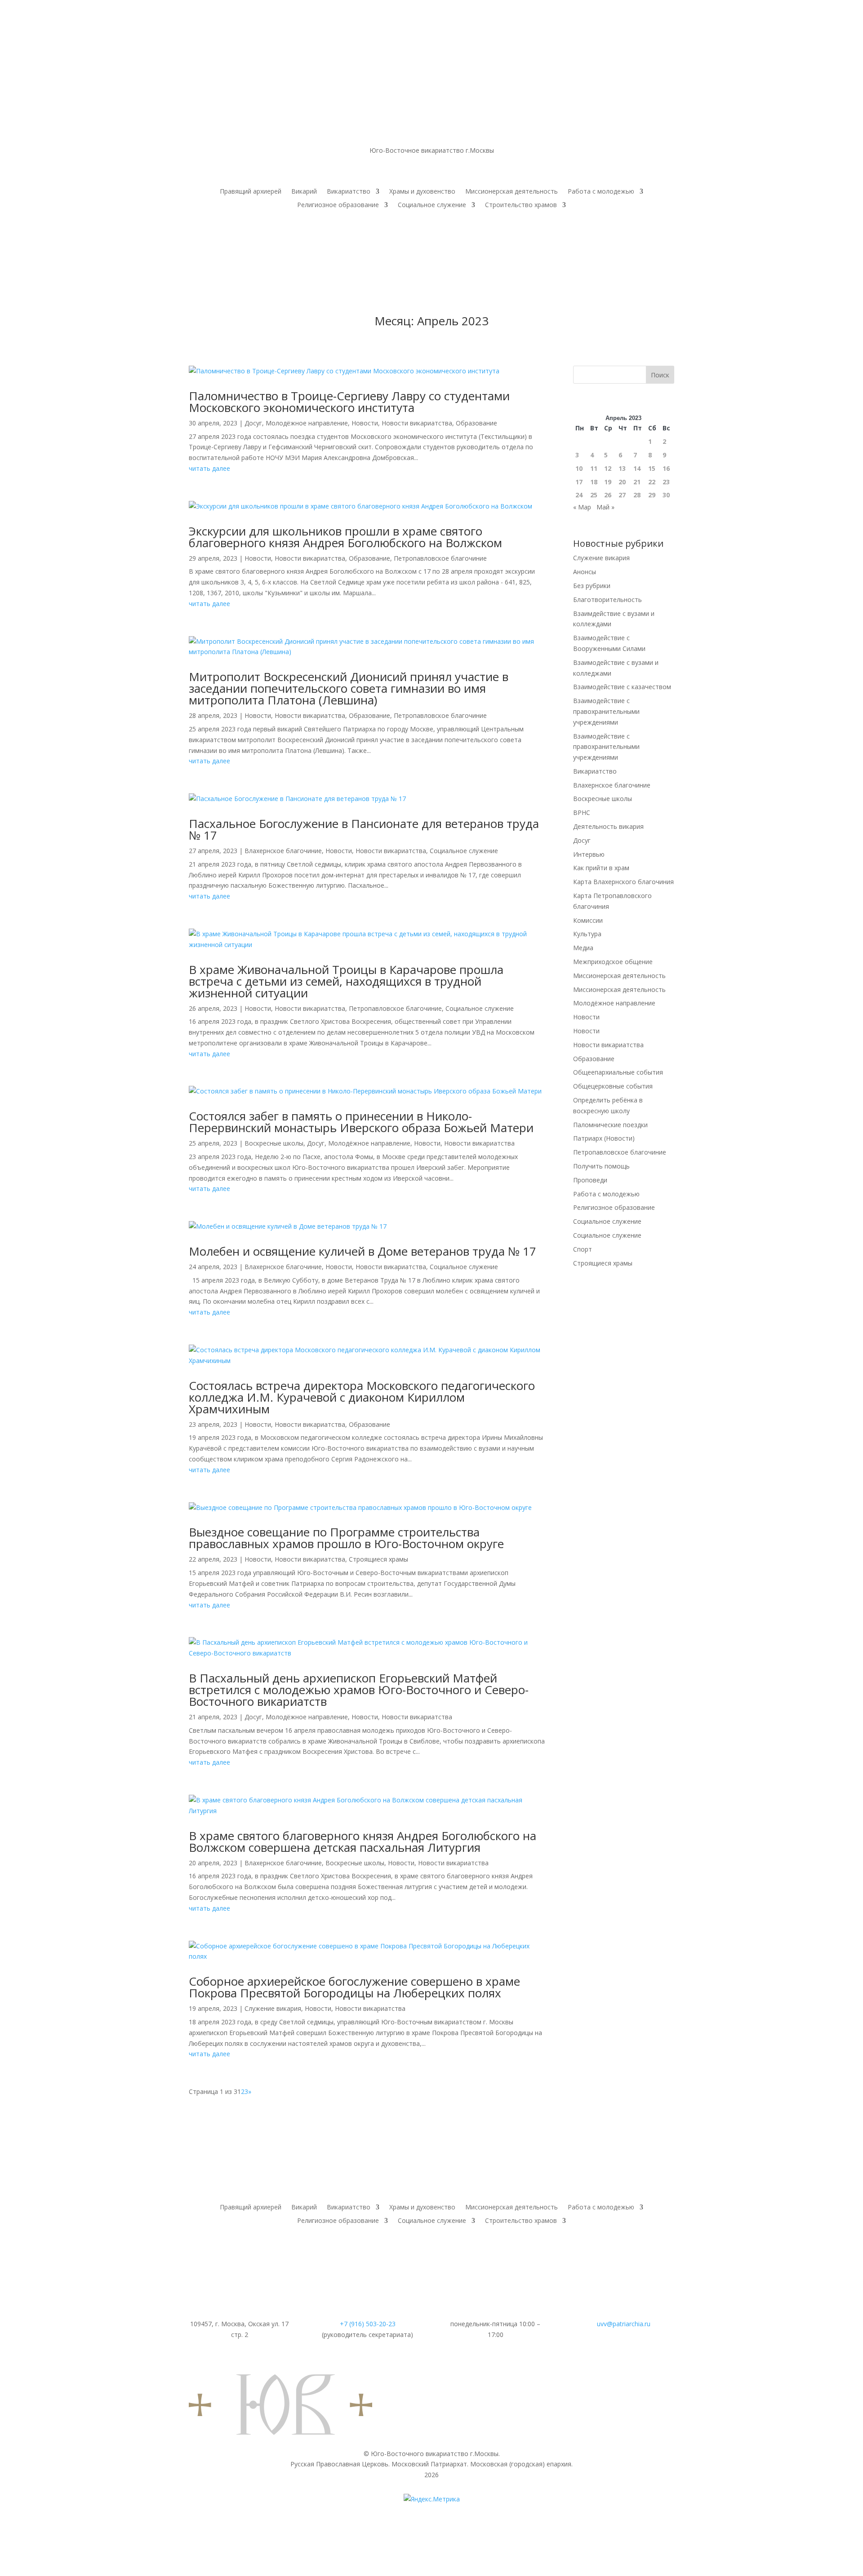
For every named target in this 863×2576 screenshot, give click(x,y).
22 (652, 482)
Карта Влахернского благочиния (623, 882)
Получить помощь (601, 1166)
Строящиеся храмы (378, 1559)
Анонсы (585, 572)
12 (608, 468)
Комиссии (588, 920)
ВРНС (582, 812)
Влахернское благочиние (283, 851)
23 (666, 482)
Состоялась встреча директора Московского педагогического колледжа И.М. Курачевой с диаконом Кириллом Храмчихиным (362, 1397)
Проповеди (590, 1180)
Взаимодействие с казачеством (622, 687)
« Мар (582, 507)
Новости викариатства (417, 423)
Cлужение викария (273, 2008)
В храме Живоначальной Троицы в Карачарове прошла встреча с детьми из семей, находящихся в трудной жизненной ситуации (346, 981)
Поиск (660, 375)
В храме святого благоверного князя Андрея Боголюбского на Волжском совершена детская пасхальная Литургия (363, 1841)
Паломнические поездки (610, 1125)
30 (666, 495)
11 (594, 468)
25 (594, 495)
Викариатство (349, 192)
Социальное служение (432, 205)
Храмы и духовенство (422, 192)
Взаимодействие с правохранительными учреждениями (606, 711)
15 (652, 468)
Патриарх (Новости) (604, 1138)
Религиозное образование (338, 205)
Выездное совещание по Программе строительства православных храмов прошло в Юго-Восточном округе (346, 1538)
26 (608, 495)
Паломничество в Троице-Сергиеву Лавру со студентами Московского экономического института (349, 402)
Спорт (583, 1249)
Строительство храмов (521, 205)
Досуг (253, 423)
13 (622, 468)
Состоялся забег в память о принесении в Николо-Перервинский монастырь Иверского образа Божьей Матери (361, 1122)
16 (666, 468)
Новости (365, 423)
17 (579, 482)
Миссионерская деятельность (512, 192)
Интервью (589, 854)
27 (622, 495)
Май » (605, 507)
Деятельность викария (608, 826)
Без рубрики (592, 586)
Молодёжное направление (307, 423)
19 (608, 482)
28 (637, 495)
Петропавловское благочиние (440, 558)
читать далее (209, 468)
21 (637, 482)
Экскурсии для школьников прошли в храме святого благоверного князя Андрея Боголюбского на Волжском (345, 537)
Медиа (583, 948)
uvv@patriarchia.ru (624, 2324)
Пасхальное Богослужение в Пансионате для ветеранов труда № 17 (364, 829)
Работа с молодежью (601, 192)
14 (637, 468)
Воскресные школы (274, 1143)
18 (594, 482)
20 (622, 482)
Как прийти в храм (601, 868)
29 (652, 495)
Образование (476, 423)
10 (579, 468)
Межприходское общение (613, 962)
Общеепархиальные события (618, 1072)
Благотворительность (607, 600)
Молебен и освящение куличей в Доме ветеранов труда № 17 (363, 1251)
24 (579, 495)
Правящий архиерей (251, 192)
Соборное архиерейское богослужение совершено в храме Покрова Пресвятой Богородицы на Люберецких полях (354, 1987)
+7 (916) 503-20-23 (368, 2324)
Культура (587, 934)
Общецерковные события (613, 1086)
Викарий (304, 192)
